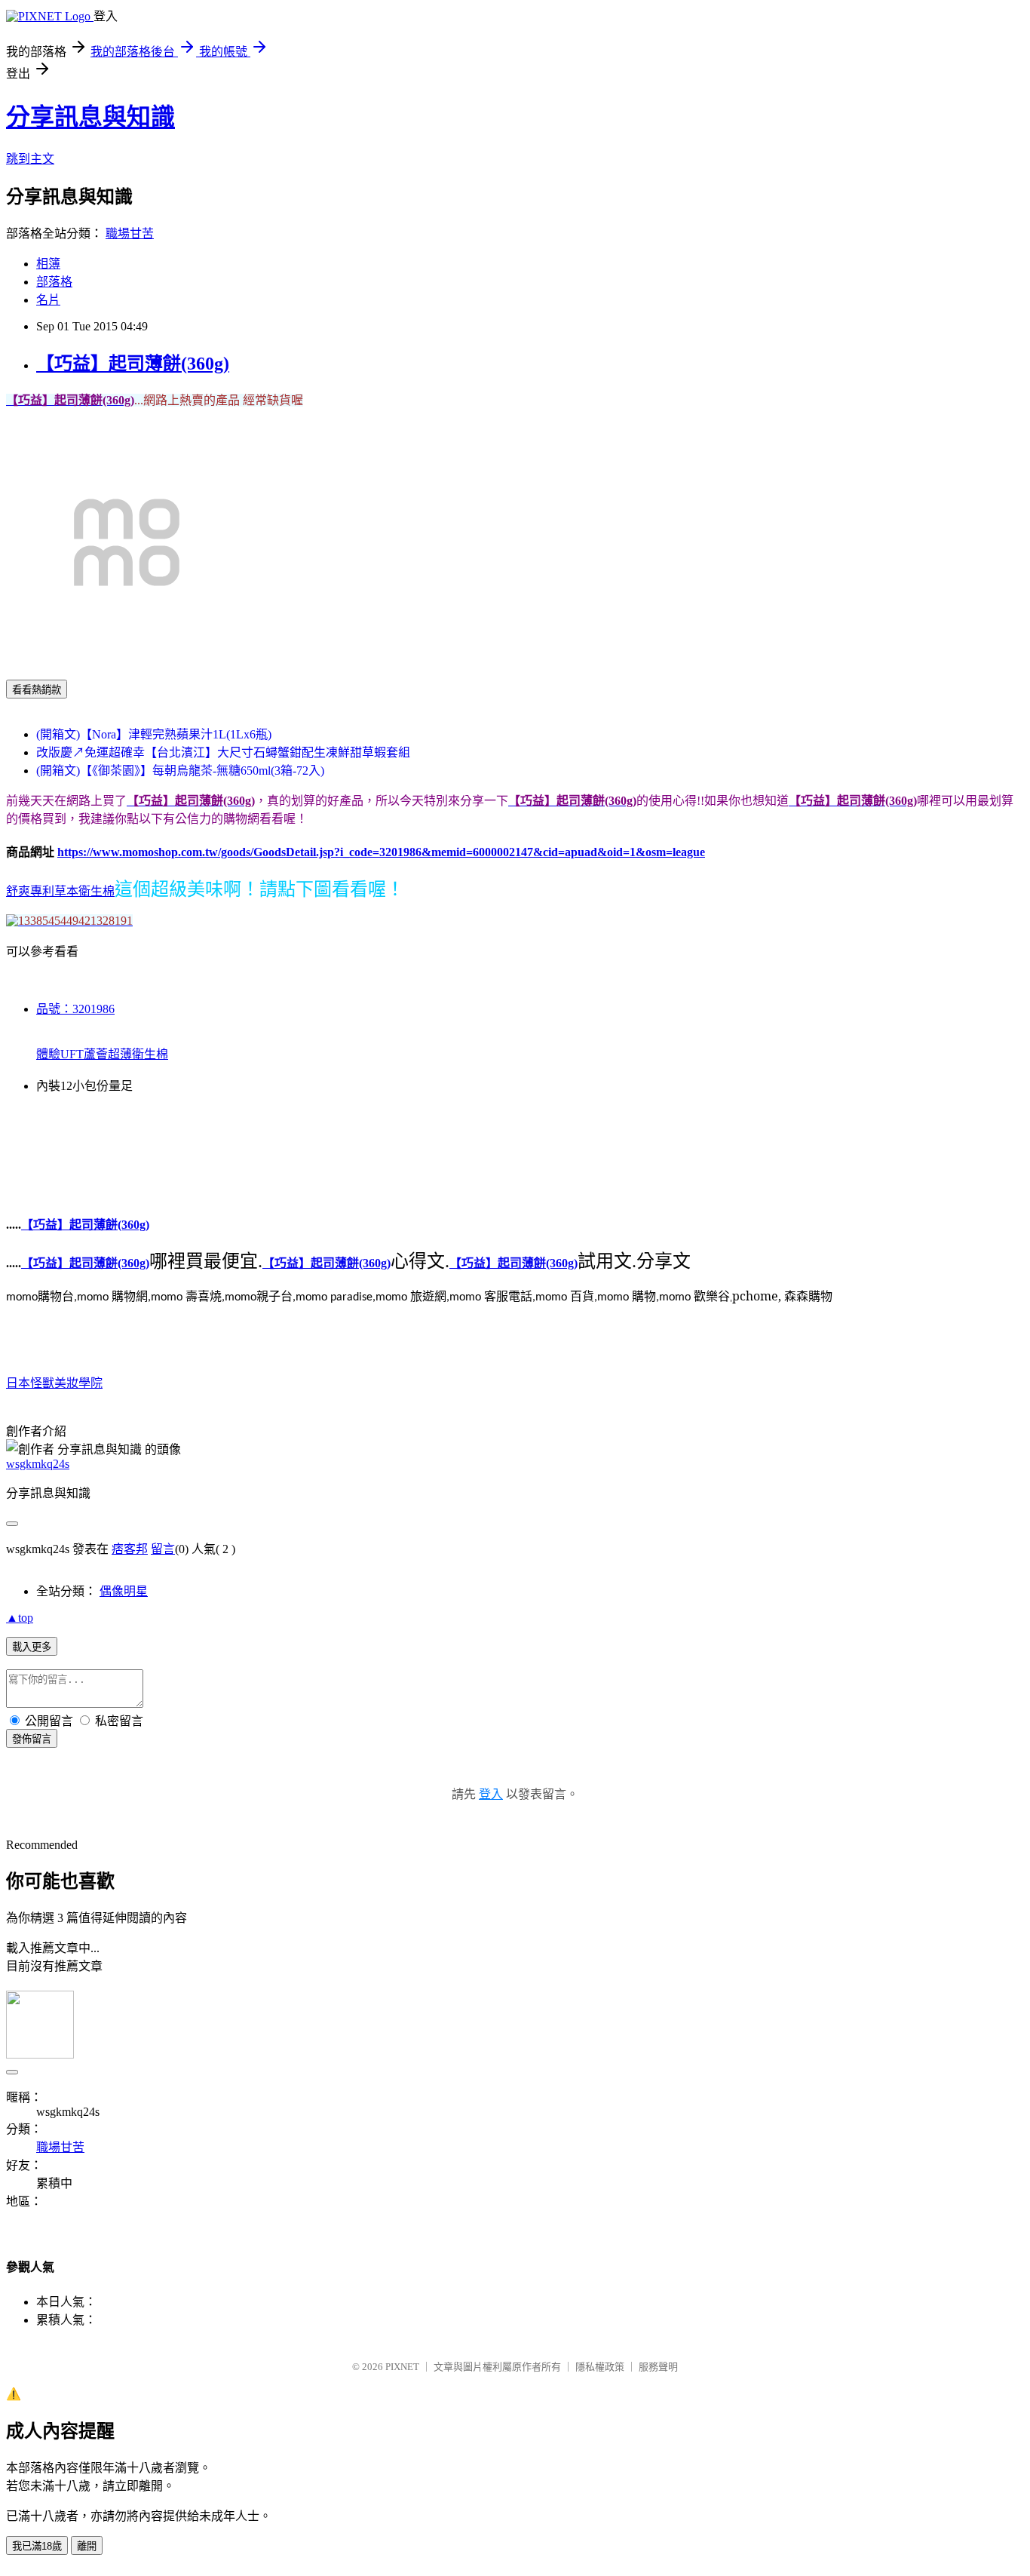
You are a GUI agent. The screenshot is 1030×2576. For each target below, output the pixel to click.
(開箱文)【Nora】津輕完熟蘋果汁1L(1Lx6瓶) (154, 734)
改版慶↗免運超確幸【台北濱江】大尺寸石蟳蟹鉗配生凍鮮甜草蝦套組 (223, 752)
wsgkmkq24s (38, 1464)
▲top (20, 1618)
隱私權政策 (600, 2367)
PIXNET (402, 2367)
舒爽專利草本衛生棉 (60, 891)
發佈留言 (32, 1739)
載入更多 (32, 1647)
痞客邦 (130, 1549)
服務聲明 (658, 2367)
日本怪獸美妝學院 (54, 1383)
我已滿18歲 (37, 2546)
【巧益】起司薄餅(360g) (133, 364)
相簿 (48, 264)
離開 (87, 2546)
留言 (163, 1549)
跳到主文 (30, 159)
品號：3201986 (75, 1009)
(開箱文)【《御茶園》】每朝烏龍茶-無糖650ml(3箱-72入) (180, 771)
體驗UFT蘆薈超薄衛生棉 (102, 1054)
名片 (48, 300)
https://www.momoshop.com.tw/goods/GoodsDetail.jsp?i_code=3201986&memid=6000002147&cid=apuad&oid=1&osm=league (381, 852)
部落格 (54, 282)
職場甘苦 (130, 233)
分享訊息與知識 (90, 117)
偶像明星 (124, 1591)
